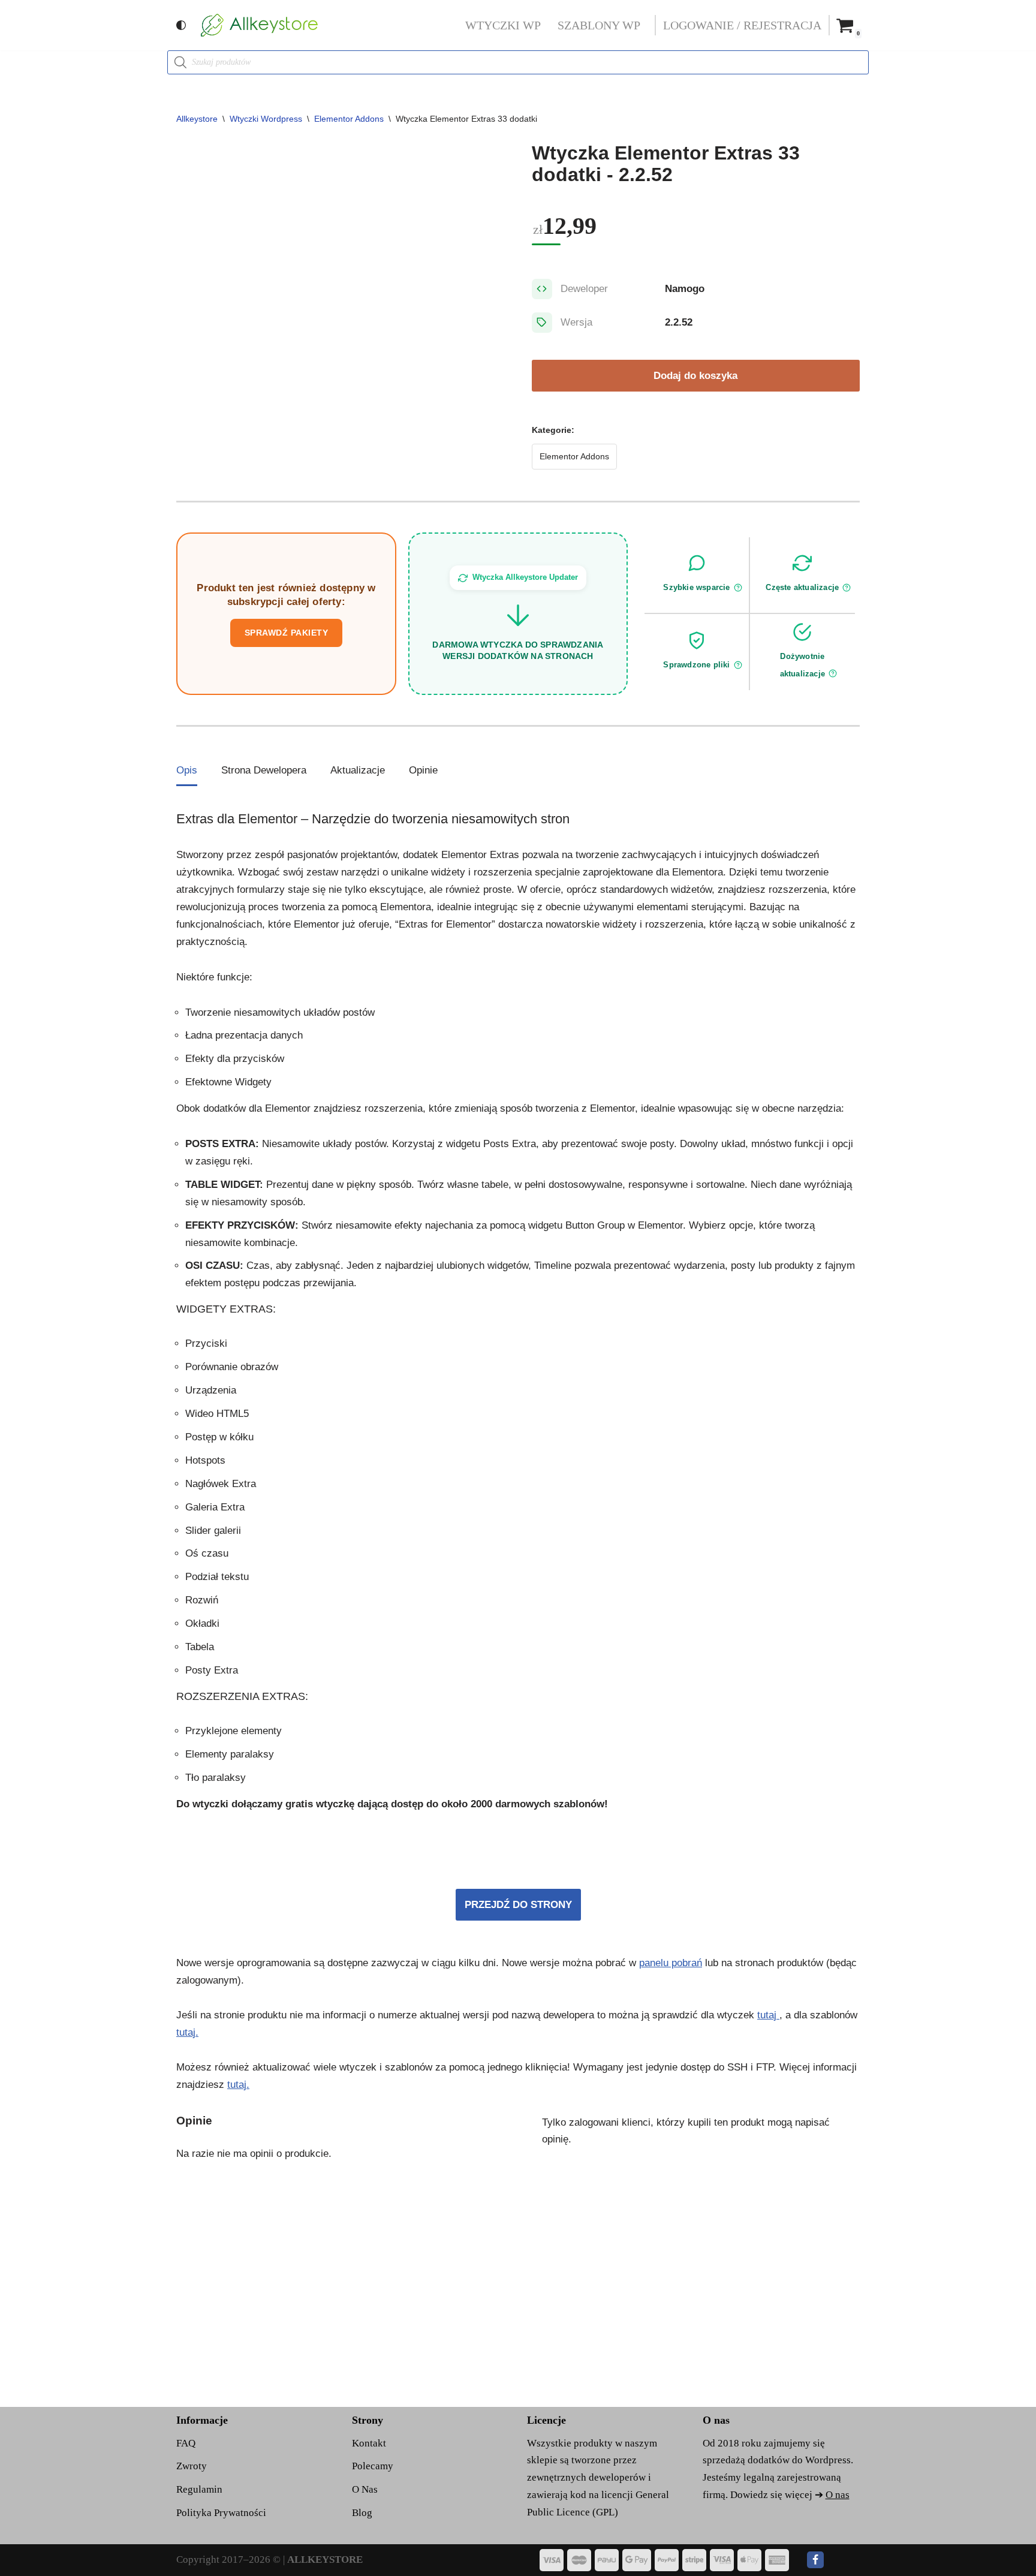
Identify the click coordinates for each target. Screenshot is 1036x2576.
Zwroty (192, 2466)
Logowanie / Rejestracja (742, 25)
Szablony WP (599, 25)
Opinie (423, 770)
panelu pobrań (671, 1963)
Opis (187, 770)
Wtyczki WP (503, 25)
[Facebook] (815, 2560)
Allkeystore (197, 119)
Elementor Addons (349, 119)
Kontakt (369, 2443)
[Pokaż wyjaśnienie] (738, 588)
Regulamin (199, 2489)
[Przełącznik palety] (181, 25)
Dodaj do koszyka (695, 376)
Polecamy (373, 2466)
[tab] (187, 771)
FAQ (186, 2443)
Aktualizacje (358, 770)
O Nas (365, 2489)
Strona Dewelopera (264, 770)
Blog (362, 2513)
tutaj (768, 2015)
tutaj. (187, 2032)
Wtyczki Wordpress (266, 119)
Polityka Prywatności (221, 2513)
